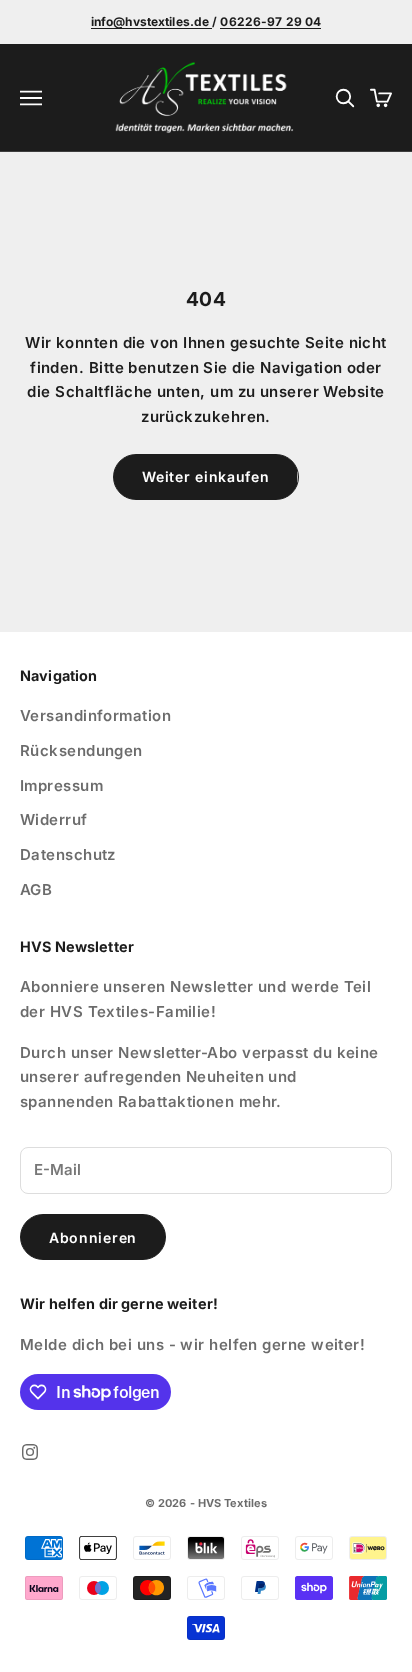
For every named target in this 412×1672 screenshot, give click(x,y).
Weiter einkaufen (205, 476)
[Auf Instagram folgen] (30, 1452)
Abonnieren (93, 1237)
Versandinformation (95, 715)
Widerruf (54, 819)
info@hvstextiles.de (151, 21)
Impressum (61, 785)
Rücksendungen (81, 750)
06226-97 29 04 (270, 21)
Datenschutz (68, 854)
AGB (36, 889)
